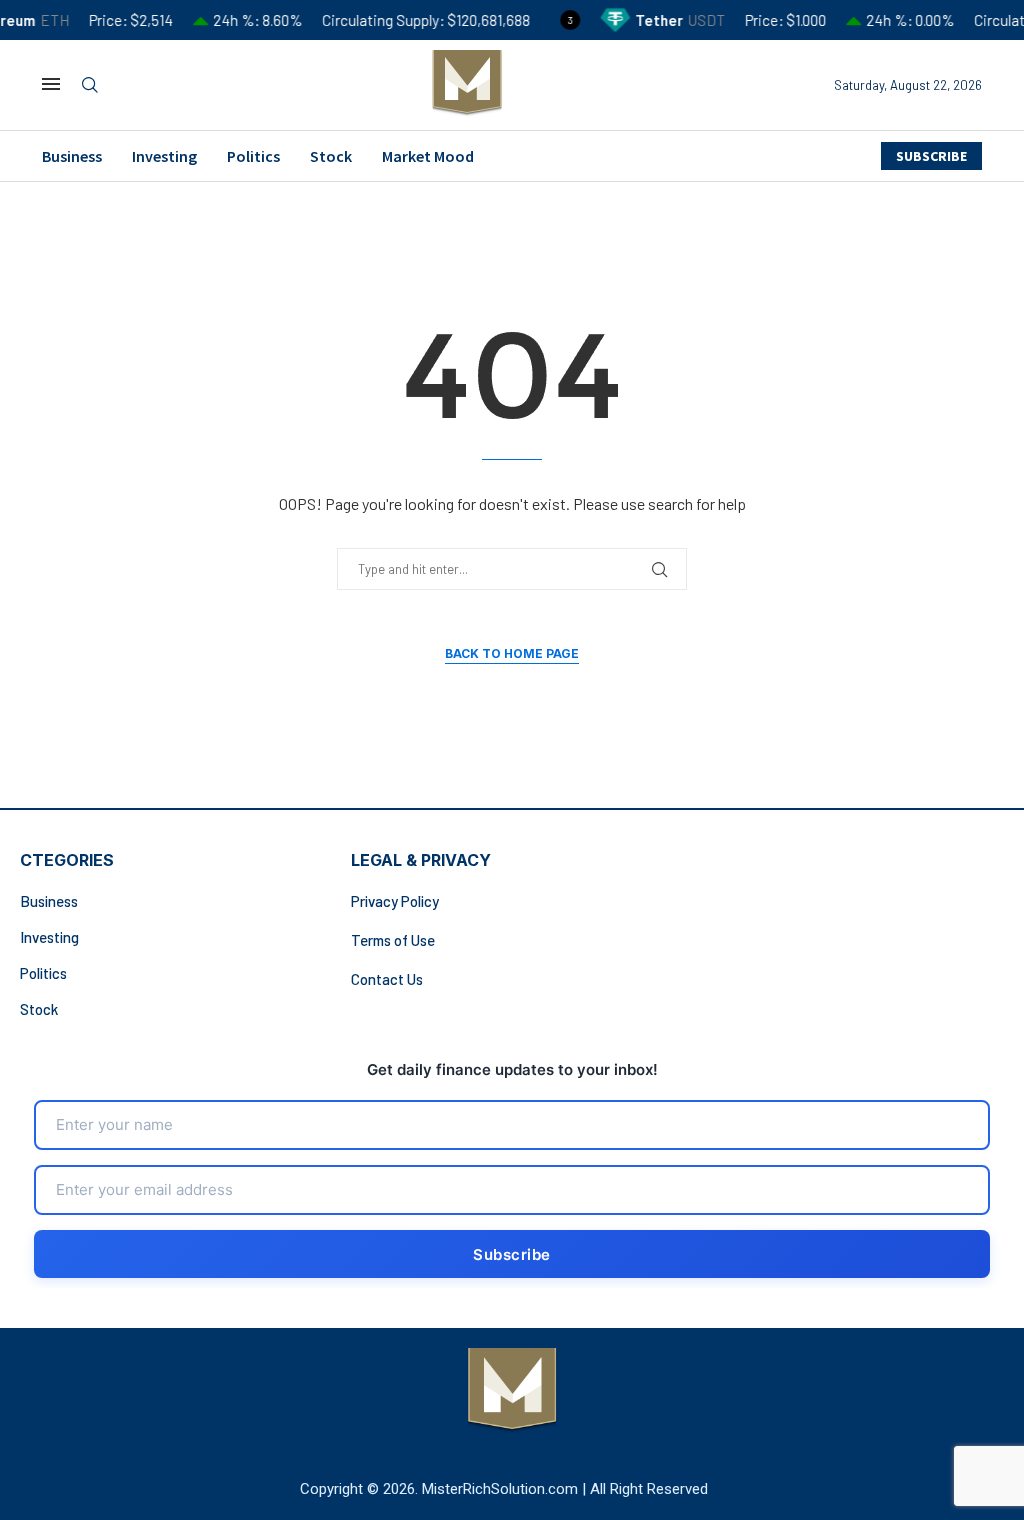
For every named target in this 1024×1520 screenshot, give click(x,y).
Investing (164, 156)
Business (72, 156)
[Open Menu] (51, 84)
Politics (253, 156)
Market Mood (428, 156)
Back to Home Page (512, 653)
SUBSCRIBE (931, 156)
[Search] (90, 85)
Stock (331, 156)
